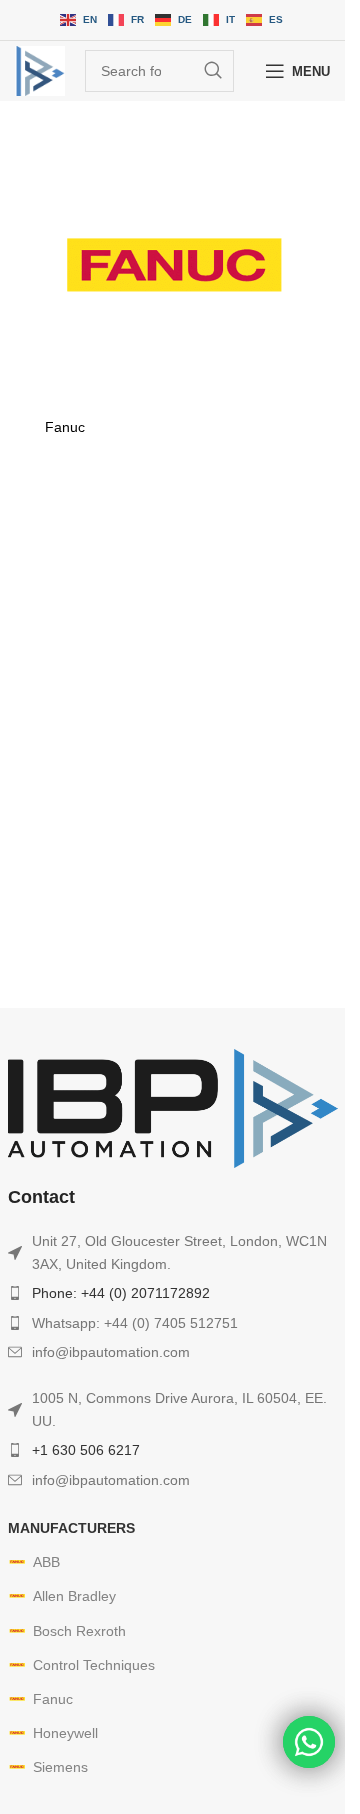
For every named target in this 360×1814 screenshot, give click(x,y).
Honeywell (65, 1733)
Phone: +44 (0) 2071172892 (121, 1293)
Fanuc (53, 1699)
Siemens (60, 1767)
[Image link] (173, 1107)
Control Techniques (94, 1665)
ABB (46, 1562)
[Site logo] (40, 71)
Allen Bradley (74, 1596)
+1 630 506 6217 (86, 1450)
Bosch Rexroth (79, 1631)
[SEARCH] (213, 71)
